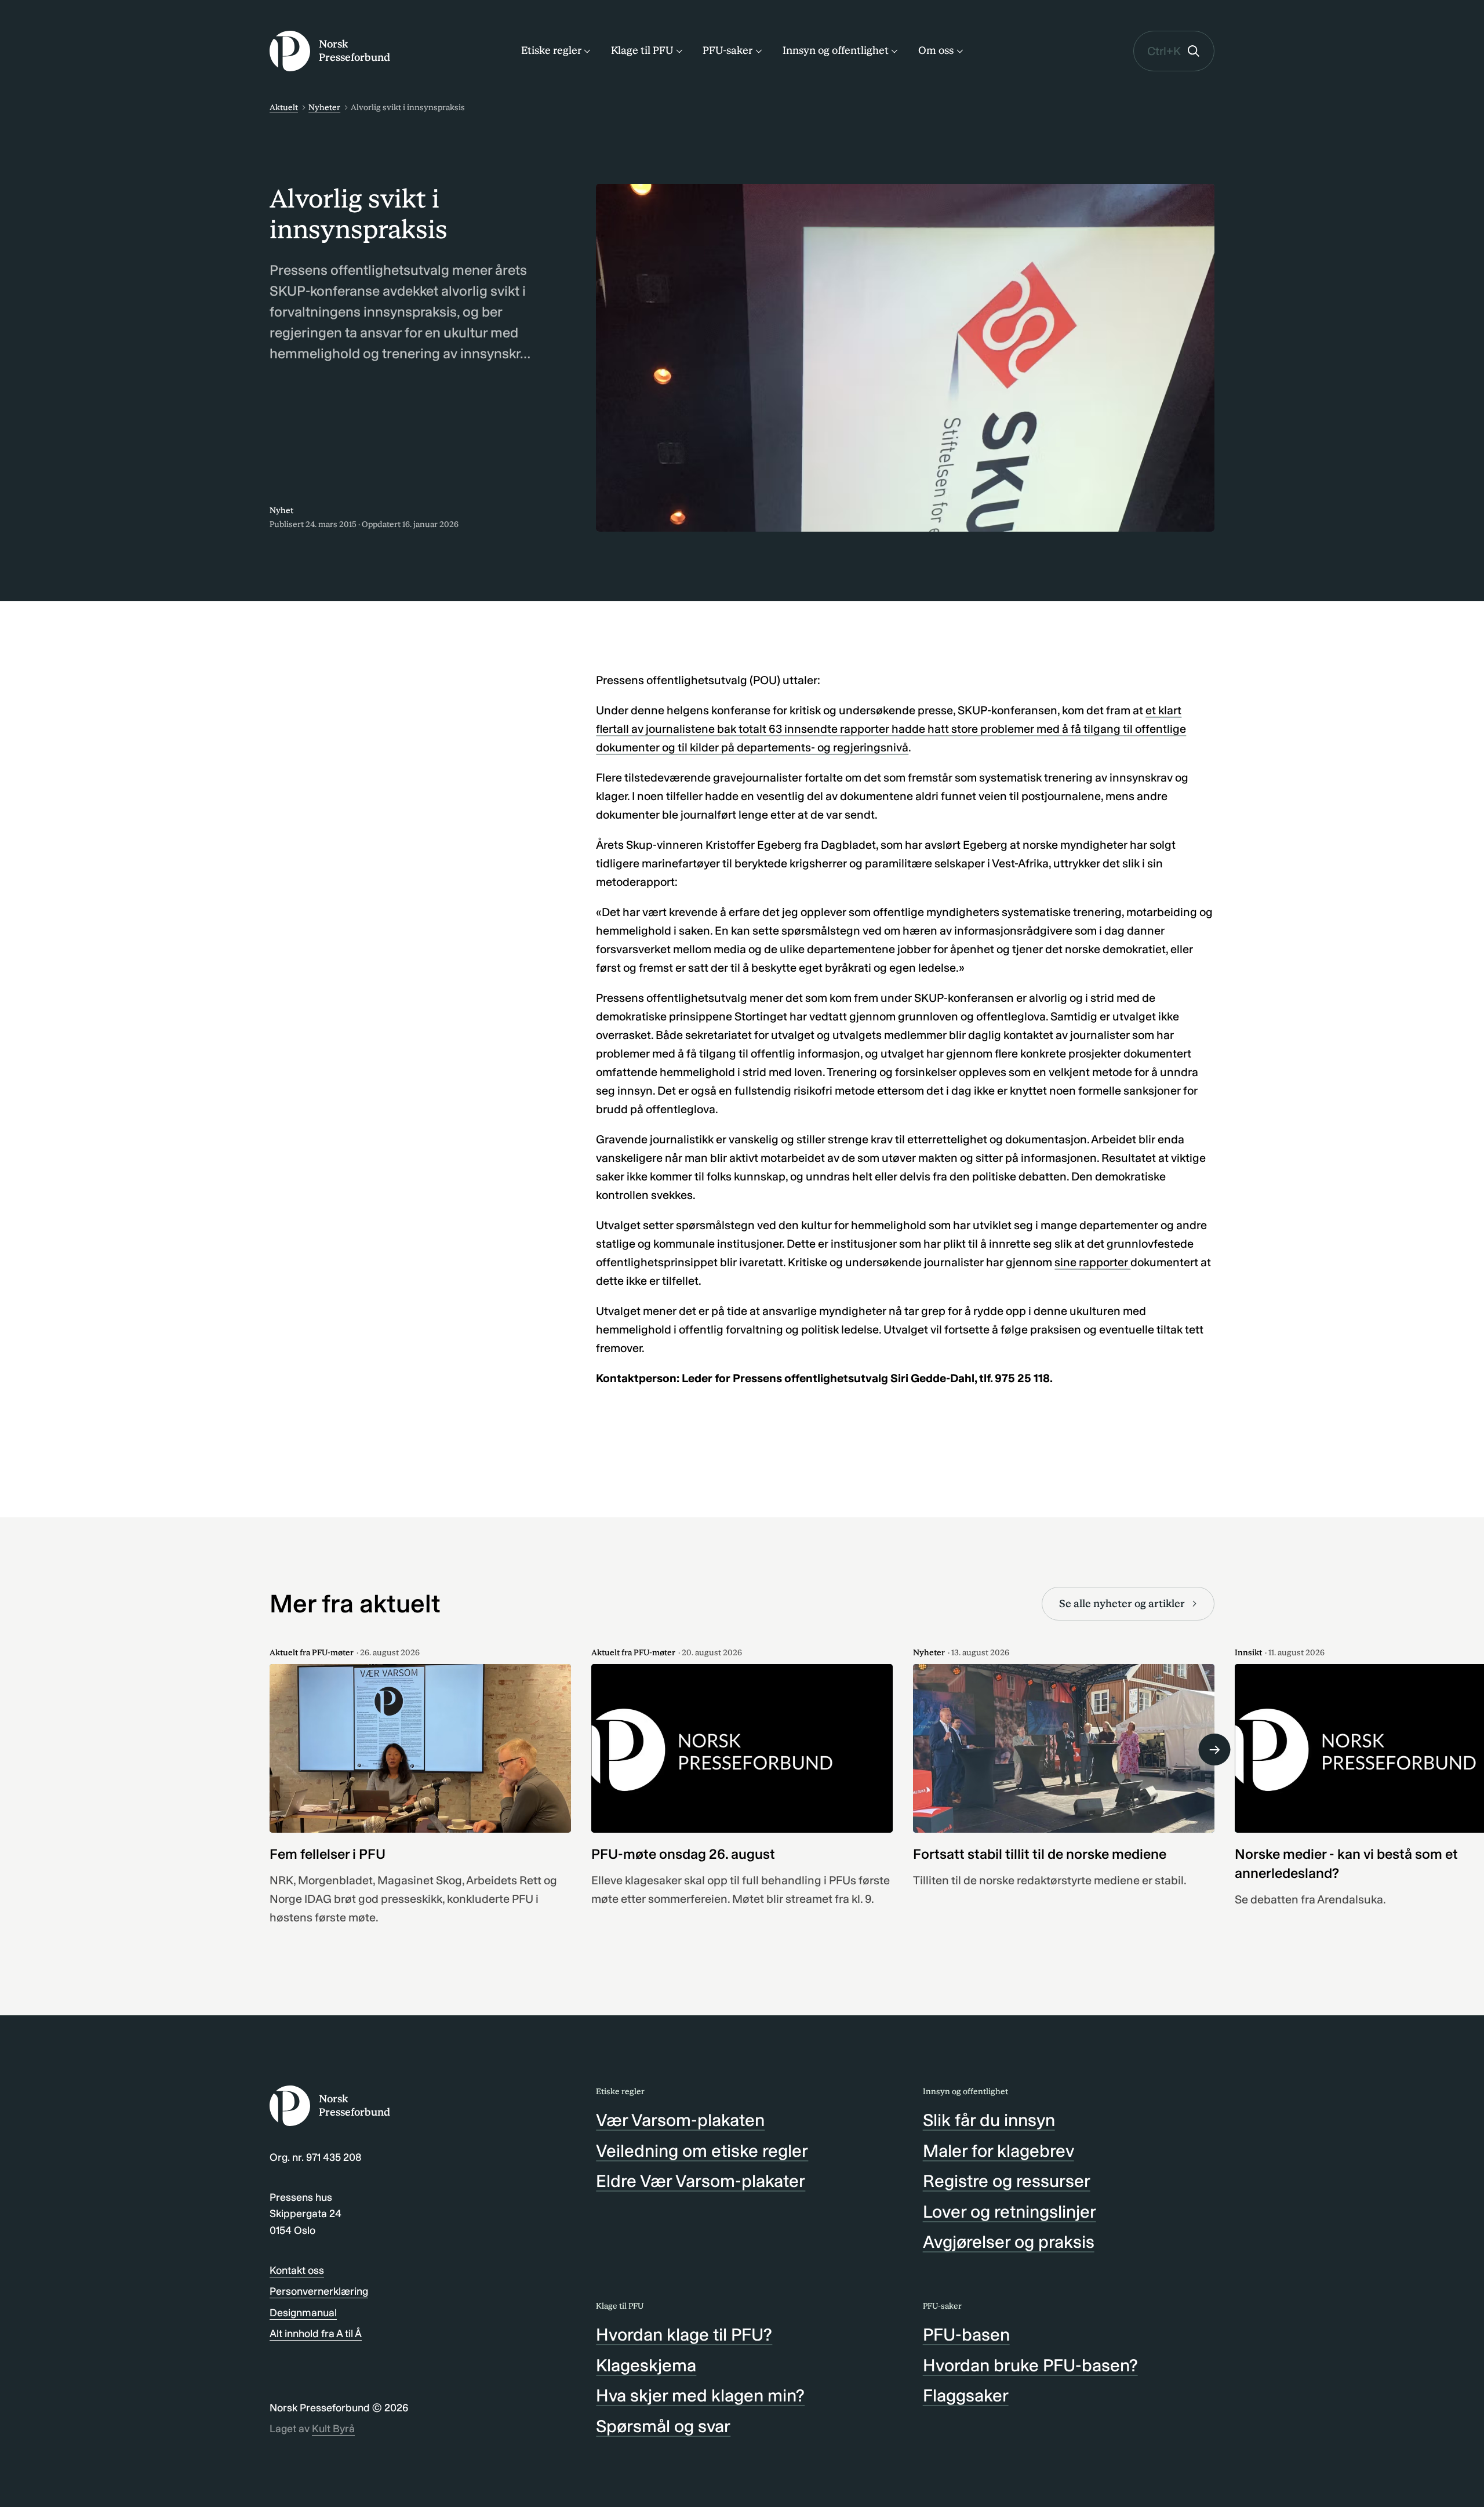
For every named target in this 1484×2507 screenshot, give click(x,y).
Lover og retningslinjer (1010, 2212)
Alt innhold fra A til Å (316, 2334)
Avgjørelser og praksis (1009, 2242)
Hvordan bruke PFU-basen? (1030, 2366)
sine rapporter (1092, 1262)
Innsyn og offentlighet (836, 50)
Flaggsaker (966, 2396)
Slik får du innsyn (989, 2120)
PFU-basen (966, 2335)
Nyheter (324, 108)
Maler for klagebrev (999, 2151)
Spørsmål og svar (663, 2426)
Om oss (936, 50)
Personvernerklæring (319, 2291)
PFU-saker (728, 50)
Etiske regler (551, 50)
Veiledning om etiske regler (702, 2151)
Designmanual (303, 2313)
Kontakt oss (297, 2270)
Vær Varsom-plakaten (680, 2120)
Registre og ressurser (1007, 2181)
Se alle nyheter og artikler (1122, 1604)
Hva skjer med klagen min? (700, 2396)
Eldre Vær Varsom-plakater (701, 2181)
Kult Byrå (333, 2429)
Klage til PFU (642, 50)
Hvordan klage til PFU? (684, 2335)
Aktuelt (284, 108)
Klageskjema (646, 2366)
